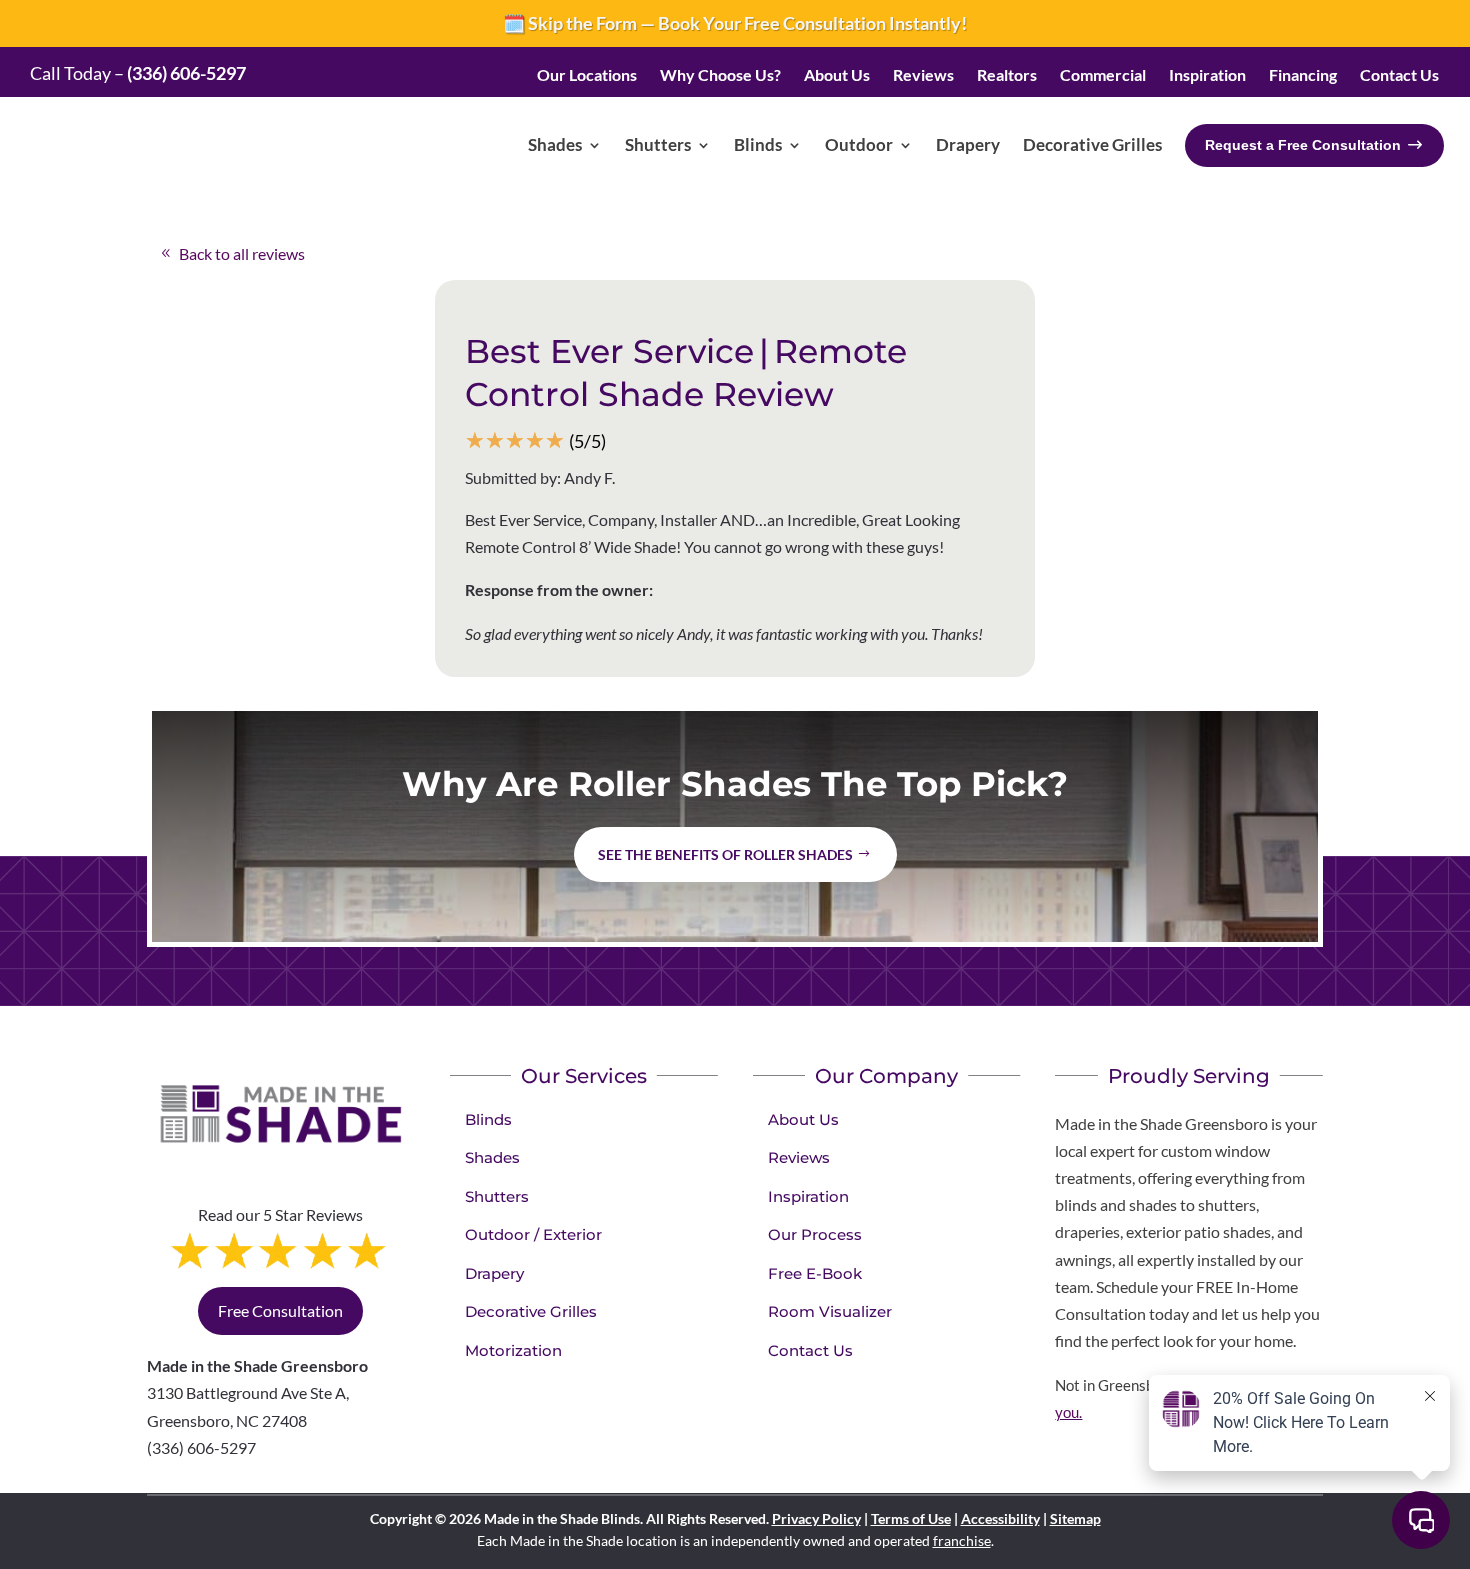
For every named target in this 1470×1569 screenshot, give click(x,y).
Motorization (513, 1350)
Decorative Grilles (531, 1311)
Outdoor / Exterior (533, 1234)
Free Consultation (280, 1310)
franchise (962, 1540)
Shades (492, 1157)
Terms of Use (911, 1518)
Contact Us (810, 1350)
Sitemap (1075, 1518)
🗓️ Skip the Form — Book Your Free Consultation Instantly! (735, 23)
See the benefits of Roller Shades (725, 854)
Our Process (815, 1234)
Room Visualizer (830, 1311)
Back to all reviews (242, 253)
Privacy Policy (816, 1518)
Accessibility (1000, 1518)
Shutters (497, 1196)
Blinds (488, 1119)
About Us (803, 1119)
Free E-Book (815, 1273)
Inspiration (808, 1196)
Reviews (799, 1157)
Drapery (494, 1273)
